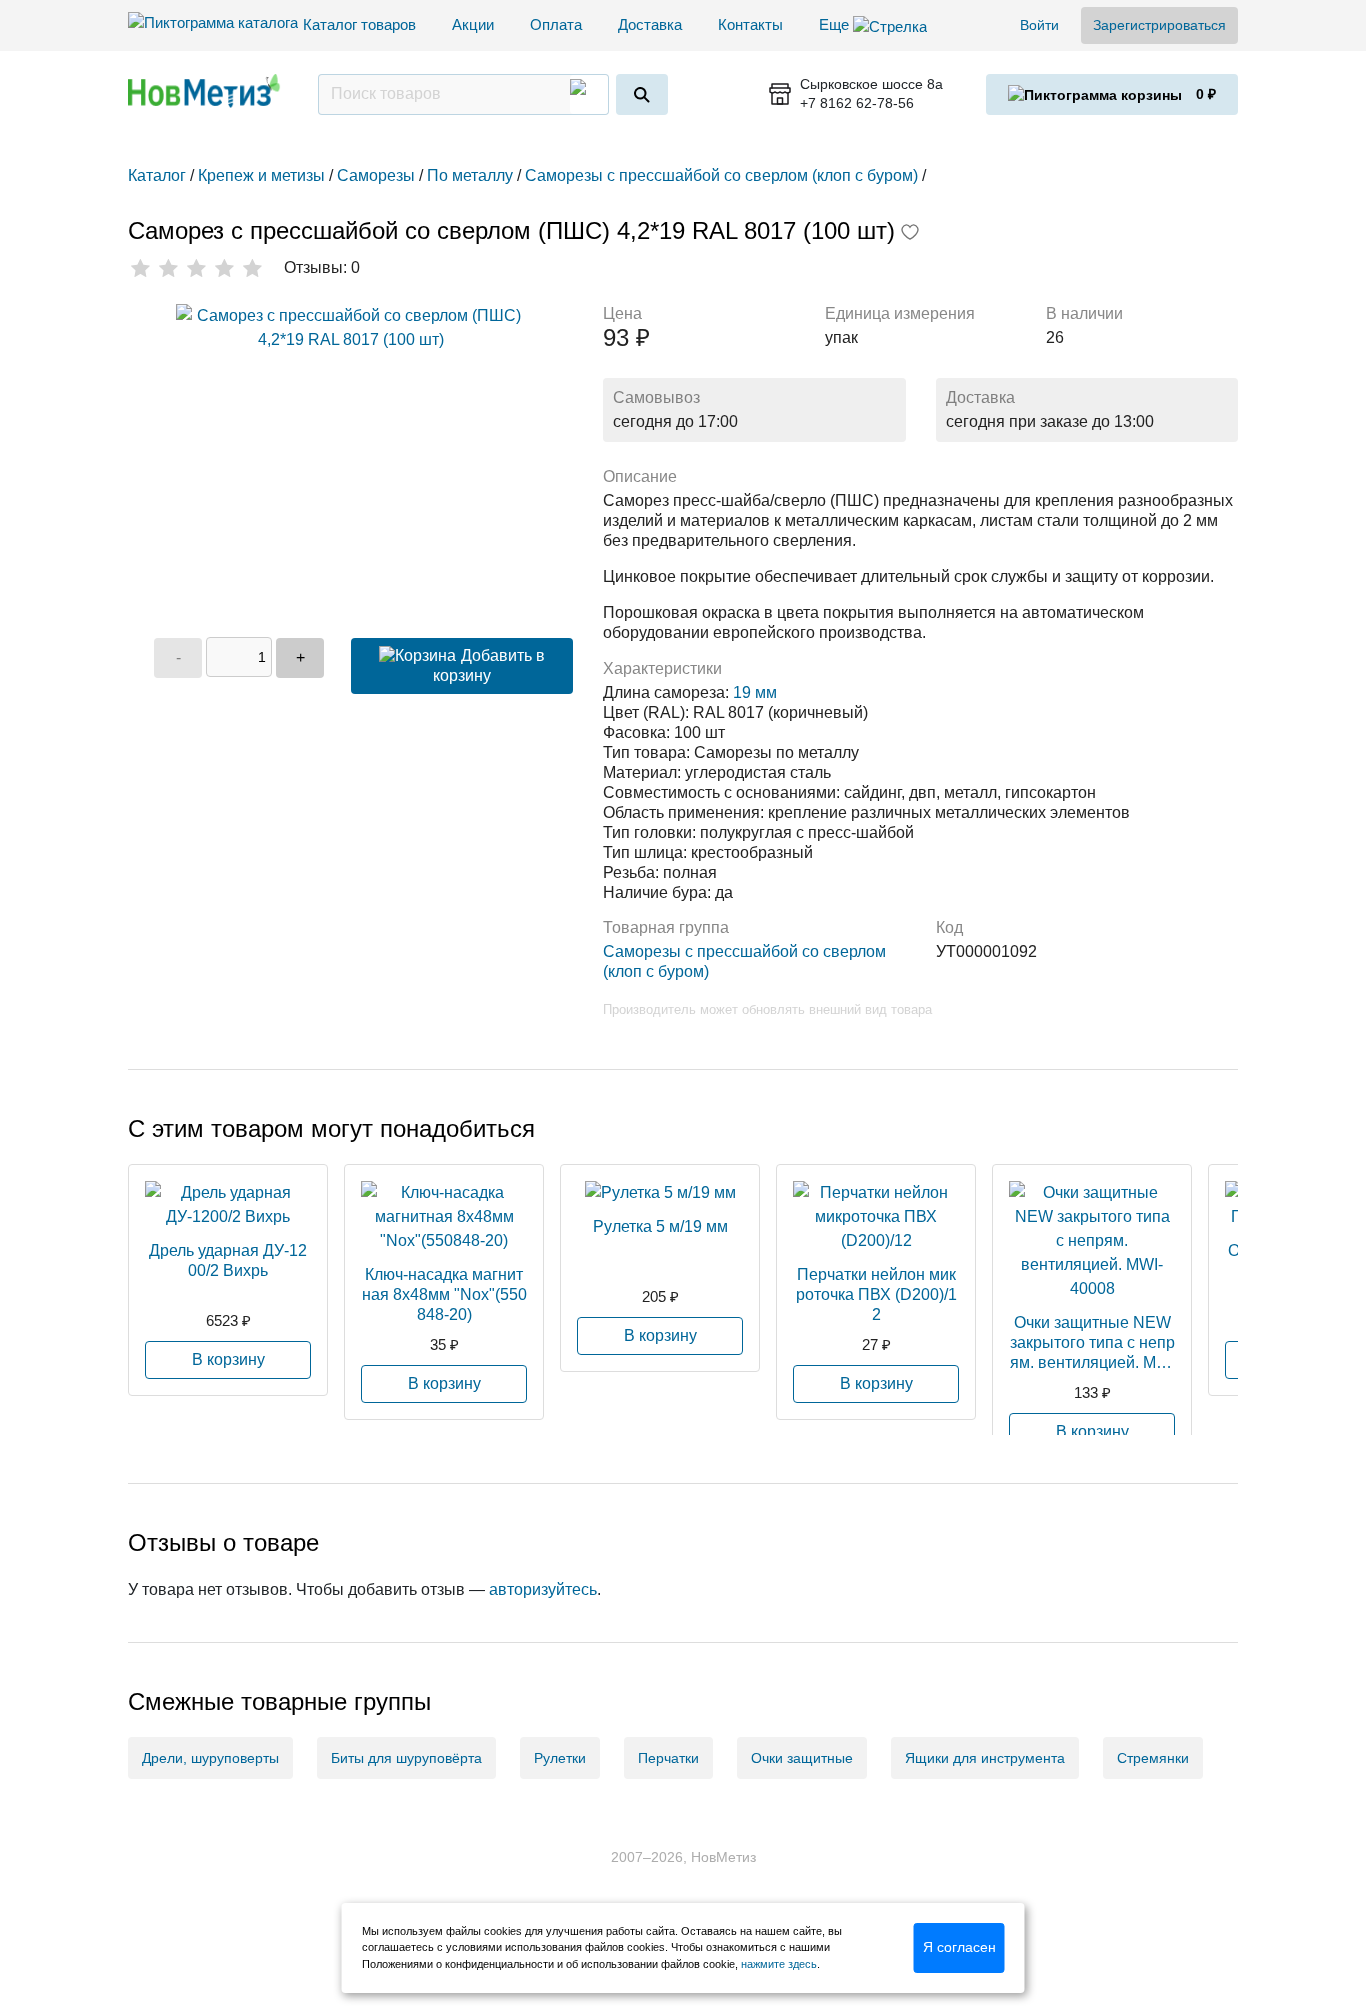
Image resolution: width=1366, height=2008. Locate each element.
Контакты (750, 24)
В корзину (228, 1359)
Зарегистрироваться (1159, 25)
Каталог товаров (359, 24)
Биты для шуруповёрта (406, 1758)
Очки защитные (802, 1758)
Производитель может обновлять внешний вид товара (767, 1009)
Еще (836, 24)
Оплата (556, 24)
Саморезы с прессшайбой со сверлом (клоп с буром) (744, 961)
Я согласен (959, 1947)
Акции (473, 24)
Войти (1039, 25)
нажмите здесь (779, 1964)
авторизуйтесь (543, 1589)
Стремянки (1153, 1758)
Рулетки (560, 1758)
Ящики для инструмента (985, 1758)
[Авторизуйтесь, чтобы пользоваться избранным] (910, 234)
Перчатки (668, 1758)
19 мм (755, 692)
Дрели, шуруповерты (210, 1758)
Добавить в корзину (489, 666)
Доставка (650, 24)
